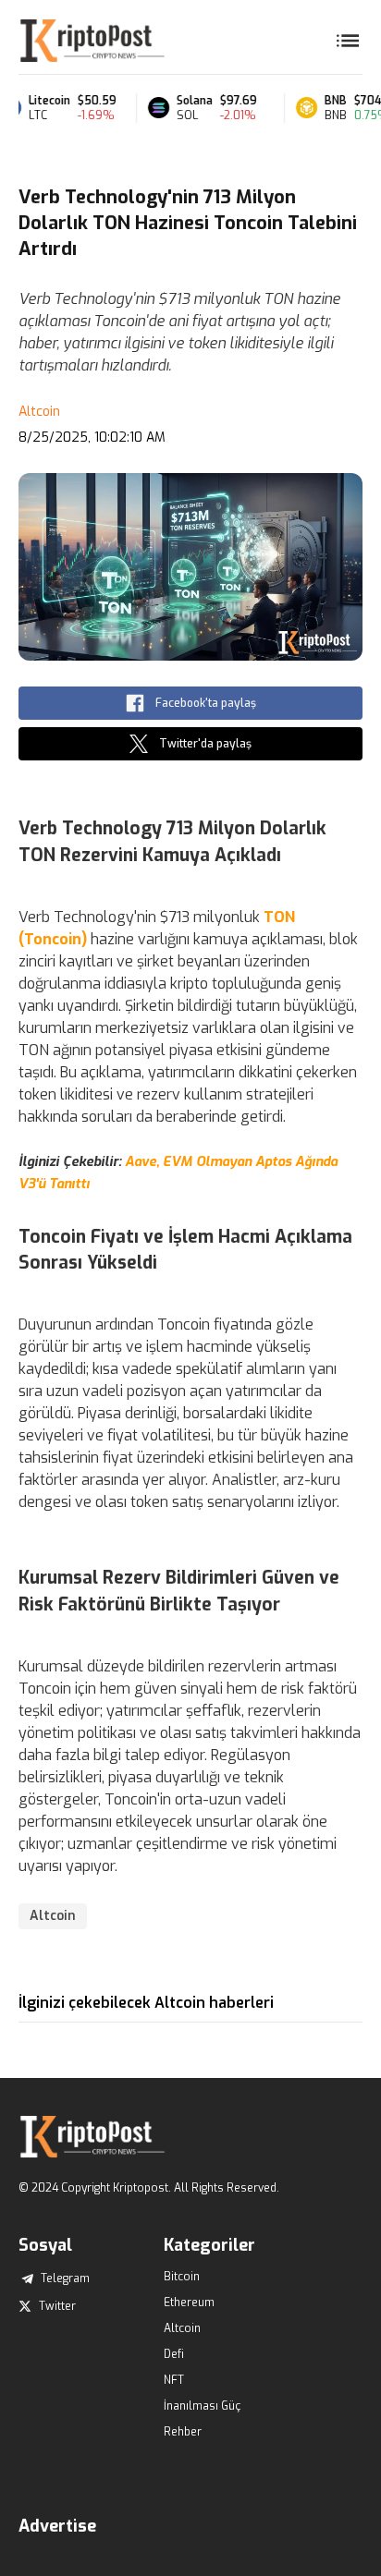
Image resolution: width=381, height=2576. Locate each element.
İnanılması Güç (202, 2406)
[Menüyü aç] (348, 41)
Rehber (183, 2432)
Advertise (57, 2526)
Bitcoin (182, 2277)
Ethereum (189, 2303)
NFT (174, 2380)
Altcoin (39, 412)
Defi (174, 2354)
